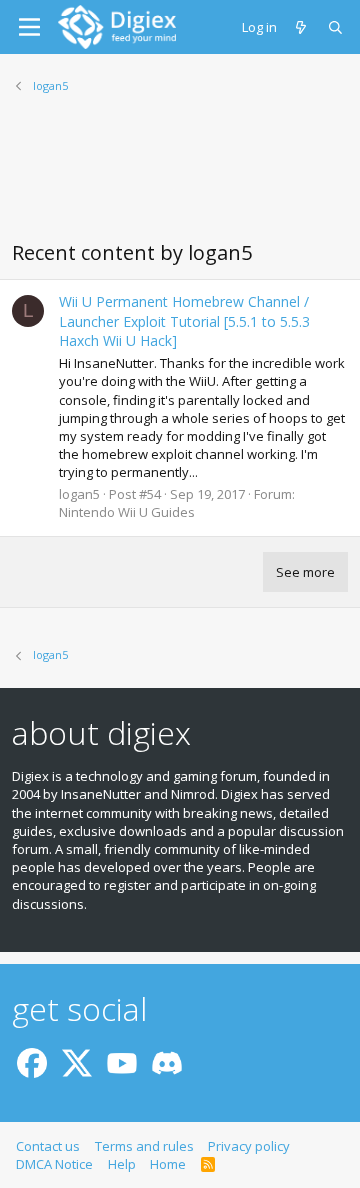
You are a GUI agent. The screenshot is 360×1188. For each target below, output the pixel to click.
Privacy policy (249, 1146)
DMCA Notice (54, 1164)
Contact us (48, 1146)
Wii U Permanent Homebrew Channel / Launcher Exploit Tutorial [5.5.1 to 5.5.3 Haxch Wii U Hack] (184, 321)
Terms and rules (144, 1146)
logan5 (79, 494)
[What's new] (302, 27)
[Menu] (29, 27)
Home (168, 1164)
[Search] (336, 27)
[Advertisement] (180, 179)
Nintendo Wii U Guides (127, 512)
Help (122, 1164)
